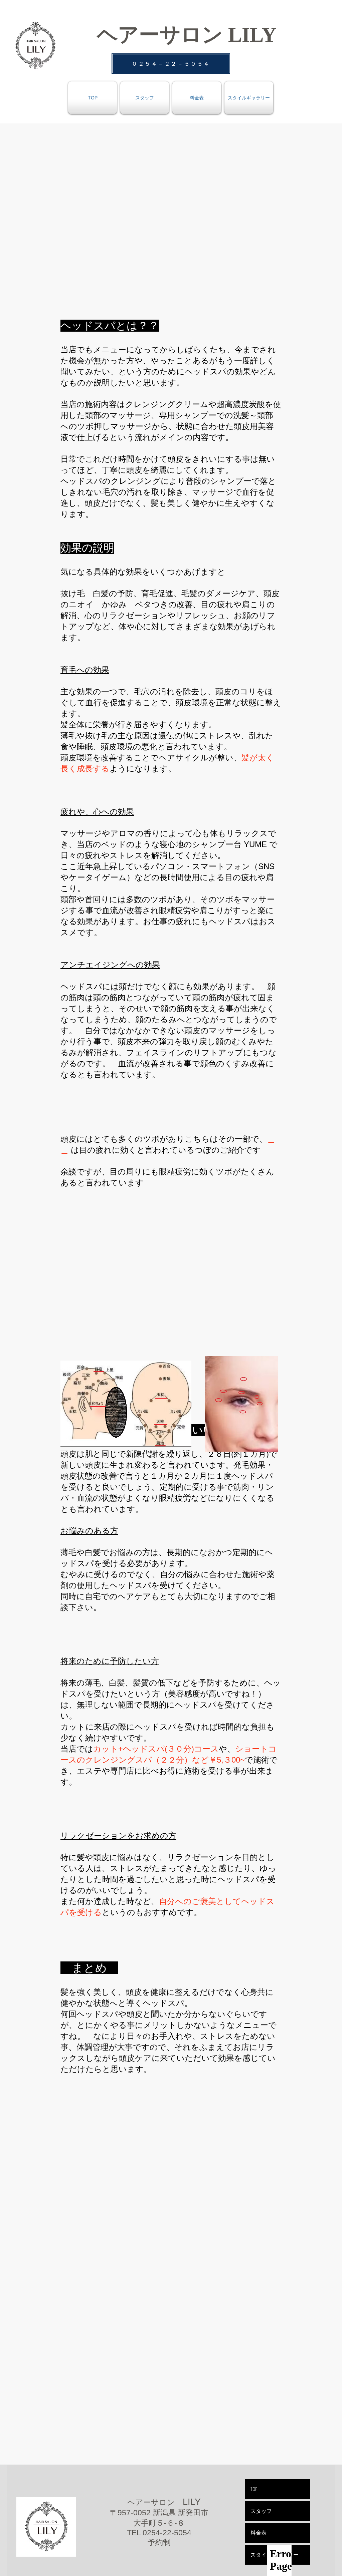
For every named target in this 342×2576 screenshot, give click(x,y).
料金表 (259, 2533)
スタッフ (261, 2511)
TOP (254, 2489)
